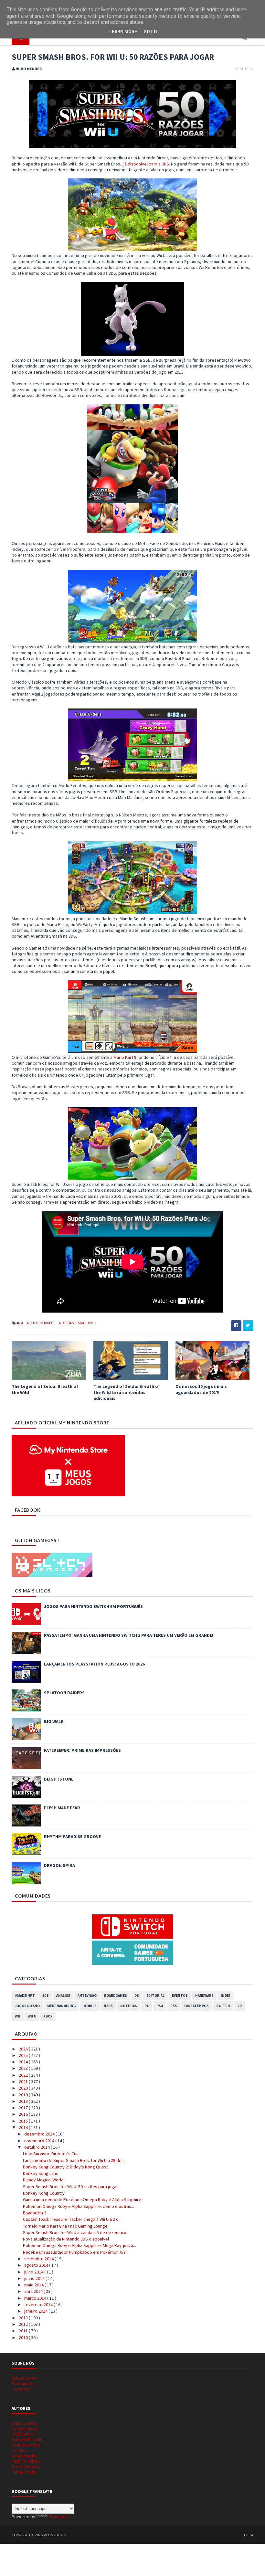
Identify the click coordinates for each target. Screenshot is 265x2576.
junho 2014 (35, 2278)
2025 (24, 2055)
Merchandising (62, 2006)
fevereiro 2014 (39, 2305)
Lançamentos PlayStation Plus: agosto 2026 (94, 1664)
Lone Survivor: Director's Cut (50, 2154)
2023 (24, 2068)
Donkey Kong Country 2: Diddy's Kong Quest (65, 2167)
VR (240, 2006)
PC (147, 2006)
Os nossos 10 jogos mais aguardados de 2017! (201, 1389)
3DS (46, 1996)
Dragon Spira (59, 1865)
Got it (151, 32)
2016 (24, 2114)
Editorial (155, 1996)
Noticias (67, 1323)
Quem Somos (25, 2378)
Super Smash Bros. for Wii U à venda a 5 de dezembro (75, 2232)
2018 (24, 2101)
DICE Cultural (24, 2434)
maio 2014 (34, 2285)
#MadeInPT (25, 1996)
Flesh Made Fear (62, 1808)
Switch (223, 2006)
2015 (24, 2121)
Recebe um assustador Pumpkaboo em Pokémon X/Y (74, 2252)
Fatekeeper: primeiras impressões (82, 1750)
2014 (24, 2127)
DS (137, 1996)
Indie (225, 1996)
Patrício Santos (26, 2461)
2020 (24, 2088)
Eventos (180, 1996)
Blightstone (59, 1779)
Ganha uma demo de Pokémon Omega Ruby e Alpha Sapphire (82, 2199)
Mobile (90, 2006)
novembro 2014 (40, 2141)
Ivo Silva (20, 2450)
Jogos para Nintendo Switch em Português (93, 1606)
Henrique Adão (26, 2445)
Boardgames (116, 1996)
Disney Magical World (43, 2180)
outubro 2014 (37, 2147)
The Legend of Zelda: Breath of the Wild (45, 1389)
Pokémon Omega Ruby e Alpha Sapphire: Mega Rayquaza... (79, 2245)
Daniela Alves (24, 2429)
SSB (81, 1323)
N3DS (108, 2006)
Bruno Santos (25, 2423)
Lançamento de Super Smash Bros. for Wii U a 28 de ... (74, 2160)
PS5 (174, 2006)
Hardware (204, 1996)
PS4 (160, 2006)
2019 (24, 2095)
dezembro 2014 (40, 2134)
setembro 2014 (39, 2259)
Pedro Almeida (26, 2466)
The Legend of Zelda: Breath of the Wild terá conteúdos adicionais (127, 1392)
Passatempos (196, 2006)
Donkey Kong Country (44, 2193)
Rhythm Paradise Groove (72, 1836)
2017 (24, 2108)
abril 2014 (34, 2291)
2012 (24, 2324)
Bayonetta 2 (35, 2213)
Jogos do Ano (27, 2006)
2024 (24, 2062)
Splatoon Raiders (64, 1693)
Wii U (92, 1323)
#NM (20, 1323)
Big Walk (54, 1721)
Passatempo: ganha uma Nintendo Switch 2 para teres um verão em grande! (129, 1635)
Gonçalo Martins (27, 2439)
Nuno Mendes (25, 2456)
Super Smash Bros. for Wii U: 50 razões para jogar (70, 2187)
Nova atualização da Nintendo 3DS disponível (66, 2239)
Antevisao (87, 1996)
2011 (24, 2331)
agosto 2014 (37, 2265)
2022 (24, 2075)
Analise (63, 1996)
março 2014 (36, 2298)
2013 (24, 2318)
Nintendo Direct (41, 1323)
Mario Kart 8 (125, 1057)
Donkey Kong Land (41, 2173)
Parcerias (21, 2389)
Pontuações (23, 2383)
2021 (24, 2081)
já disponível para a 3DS (146, 164)
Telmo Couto (24, 2472)
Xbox (48, 2016)
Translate (58, 2517)
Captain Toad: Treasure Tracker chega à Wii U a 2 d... (72, 2219)
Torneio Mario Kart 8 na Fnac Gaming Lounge (65, 2226)
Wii (18, 2016)
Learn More (123, 32)
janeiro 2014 (36, 2311)
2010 (24, 2337)
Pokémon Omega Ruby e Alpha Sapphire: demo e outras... (79, 2206)
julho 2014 (34, 2272)
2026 (24, 2049)
